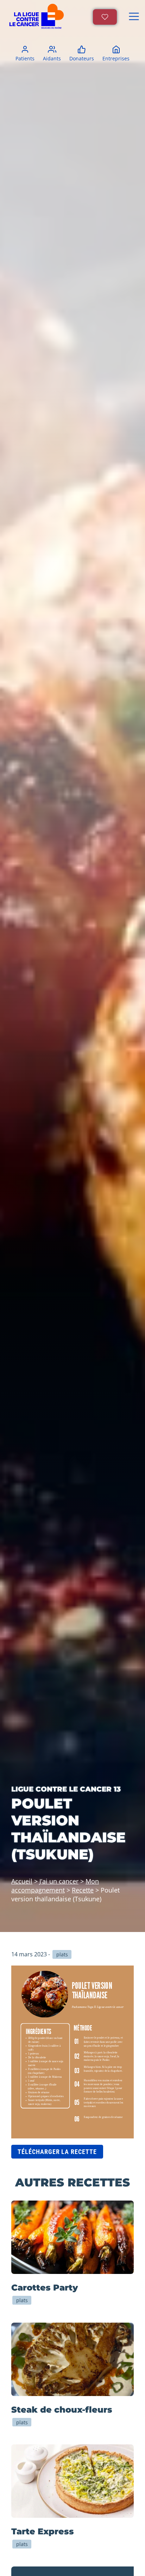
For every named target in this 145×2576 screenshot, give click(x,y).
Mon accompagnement (55, 1885)
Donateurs (82, 58)
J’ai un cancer (59, 1881)
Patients (25, 58)
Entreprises (116, 58)
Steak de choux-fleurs (62, 2410)
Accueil (22, 1881)
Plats (22, 2300)
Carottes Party (45, 2288)
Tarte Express (43, 2531)
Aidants (52, 58)
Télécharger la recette (57, 2152)
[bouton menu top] (134, 17)
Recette (83, 1890)
